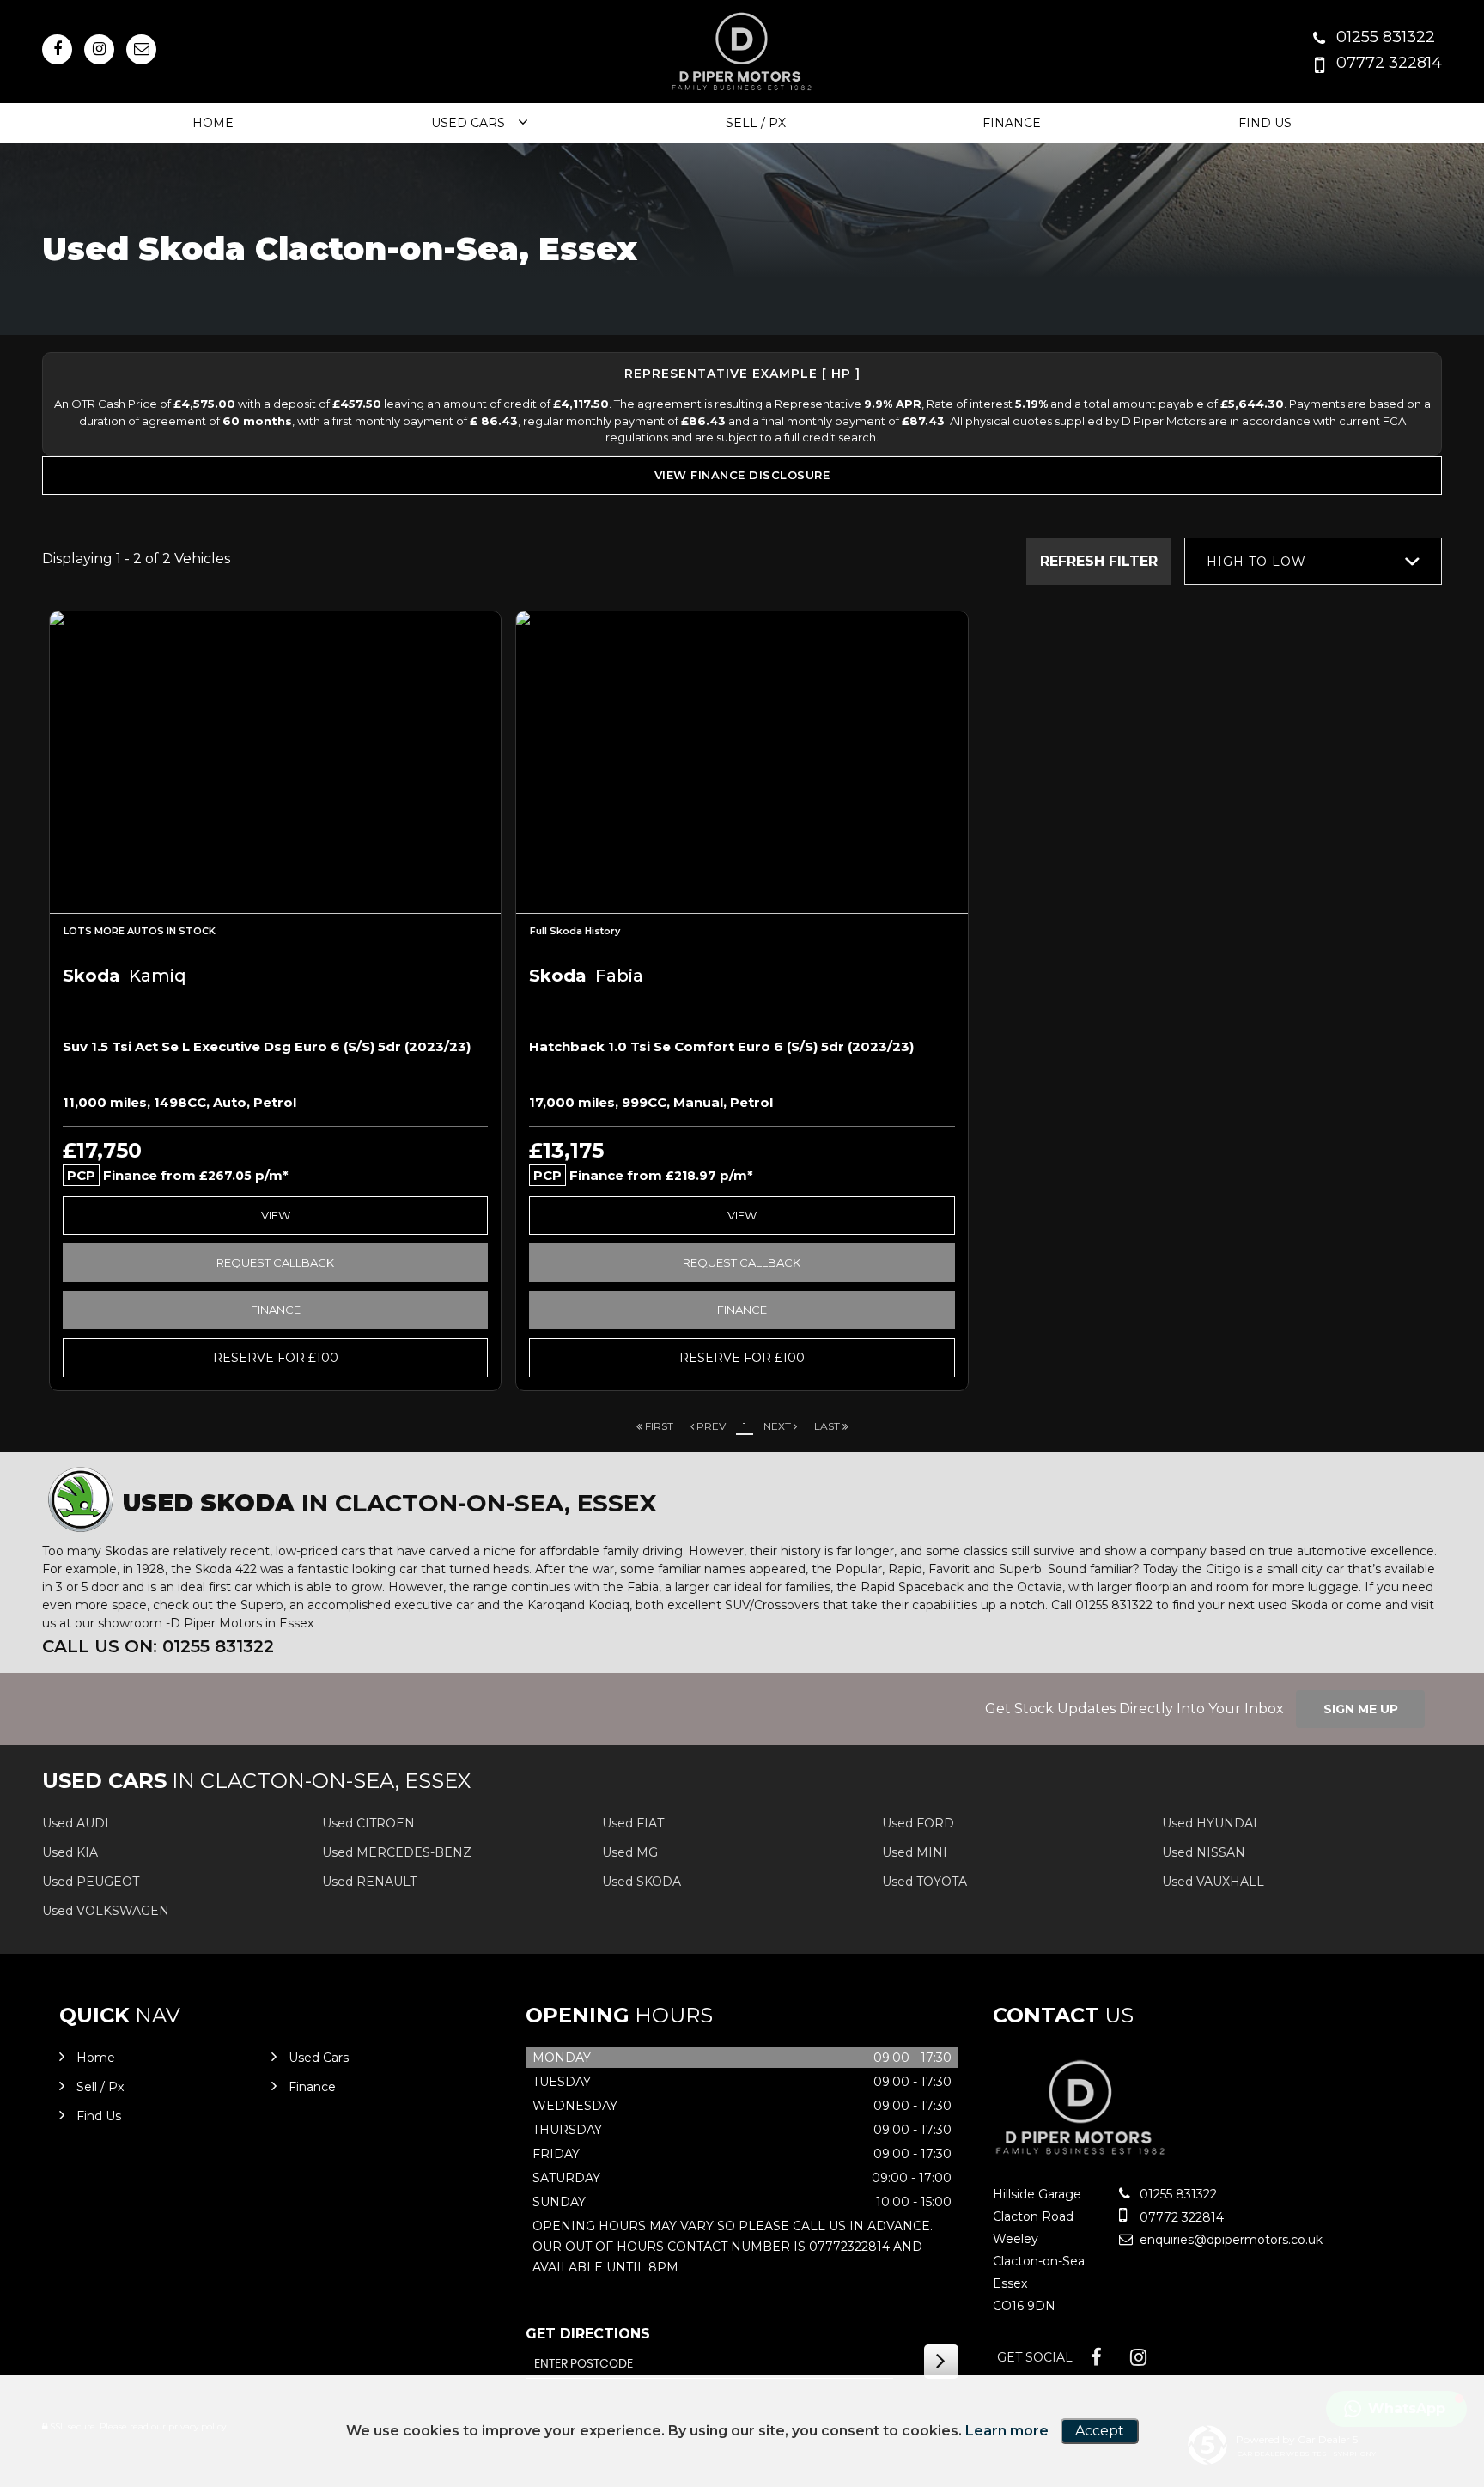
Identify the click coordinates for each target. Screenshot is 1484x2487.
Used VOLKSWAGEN (106, 1911)
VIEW (276, 1215)
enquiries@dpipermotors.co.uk (1229, 2240)
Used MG (630, 1852)
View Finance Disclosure (742, 475)
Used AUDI (76, 1823)
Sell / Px (756, 123)
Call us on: (158, 1646)
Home (213, 123)
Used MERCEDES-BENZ (397, 1852)
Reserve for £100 (276, 1358)
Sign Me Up (1361, 1709)
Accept (1100, 2431)
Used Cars (468, 123)
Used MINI (915, 1852)
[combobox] (1313, 561)
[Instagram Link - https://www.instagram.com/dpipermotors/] (99, 49)
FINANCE (276, 1310)
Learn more (1007, 2431)
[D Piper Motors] (1081, 2159)
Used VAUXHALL (1213, 1882)
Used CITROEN (368, 1823)
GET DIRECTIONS (588, 2334)
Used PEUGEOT (91, 1882)
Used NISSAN (1204, 1852)
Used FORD (918, 1823)
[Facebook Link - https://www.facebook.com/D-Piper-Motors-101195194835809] (57, 49)
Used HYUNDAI (1210, 1823)
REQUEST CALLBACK (275, 1262)
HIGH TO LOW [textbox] (1256, 562)
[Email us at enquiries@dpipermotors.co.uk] (141, 49)
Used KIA (70, 1852)
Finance (1012, 123)
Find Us (1265, 123)
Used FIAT (633, 1823)
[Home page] (742, 53)
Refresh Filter (1099, 561)
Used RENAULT (369, 1882)
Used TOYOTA (924, 1882)
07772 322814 (1389, 63)
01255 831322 (1386, 37)
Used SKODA (642, 1882)
